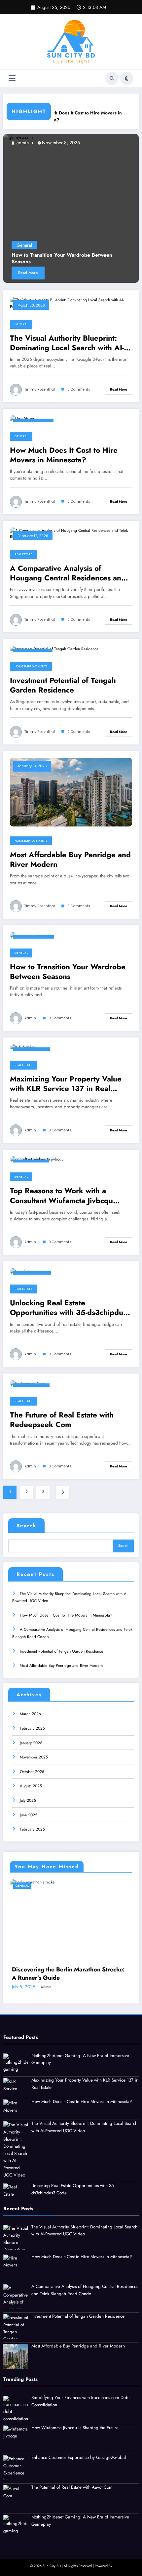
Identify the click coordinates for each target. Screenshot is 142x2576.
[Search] (112, 78)
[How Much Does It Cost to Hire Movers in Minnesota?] (23, 418)
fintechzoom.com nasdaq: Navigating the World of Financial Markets (71, 1961)
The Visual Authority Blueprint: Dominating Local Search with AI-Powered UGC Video (67, 343)
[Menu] (12, 78)
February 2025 (32, 1829)
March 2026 (30, 1714)
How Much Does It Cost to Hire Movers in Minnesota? (60, 117)
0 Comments (79, 389)
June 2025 (29, 1815)
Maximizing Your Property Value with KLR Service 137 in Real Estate (66, 1084)
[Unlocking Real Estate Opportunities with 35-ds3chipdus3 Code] (22, 1271)
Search (26, 1526)
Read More (62, 273)
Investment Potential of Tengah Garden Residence (63, 685)
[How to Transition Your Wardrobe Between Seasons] (23, 935)
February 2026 (32, 1728)
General (58, 245)
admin (30, 1018)
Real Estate (23, 554)
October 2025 (32, 1772)
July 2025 (28, 1800)
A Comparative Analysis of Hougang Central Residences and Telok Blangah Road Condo (68, 573)
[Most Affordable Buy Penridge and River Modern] (71, 792)
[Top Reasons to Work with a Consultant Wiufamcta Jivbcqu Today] (37, 1159)
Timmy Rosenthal (66, 143)
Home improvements (31, 666)
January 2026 (31, 1743)
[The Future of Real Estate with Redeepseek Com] (27, 1383)
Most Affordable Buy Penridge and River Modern (70, 860)
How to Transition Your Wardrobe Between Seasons (68, 972)
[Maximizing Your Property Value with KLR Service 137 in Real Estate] (22, 1047)
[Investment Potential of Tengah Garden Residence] (54, 649)
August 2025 (31, 1786)
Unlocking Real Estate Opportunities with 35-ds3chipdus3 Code (71, 1308)
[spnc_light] (127, 78)
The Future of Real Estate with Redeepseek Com (62, 1420)
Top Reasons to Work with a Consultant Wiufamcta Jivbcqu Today (61, 1196)
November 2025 (34, 1757)
